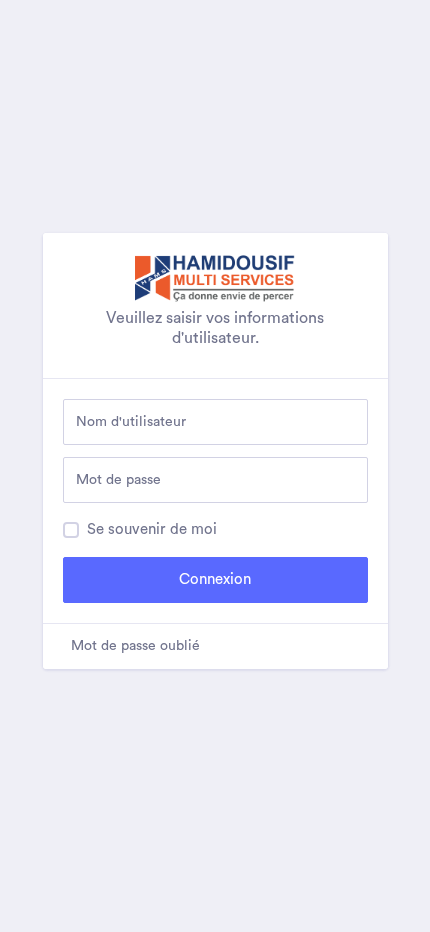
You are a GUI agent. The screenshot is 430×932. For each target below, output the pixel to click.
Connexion (215, 579)
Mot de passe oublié (135, 646)
